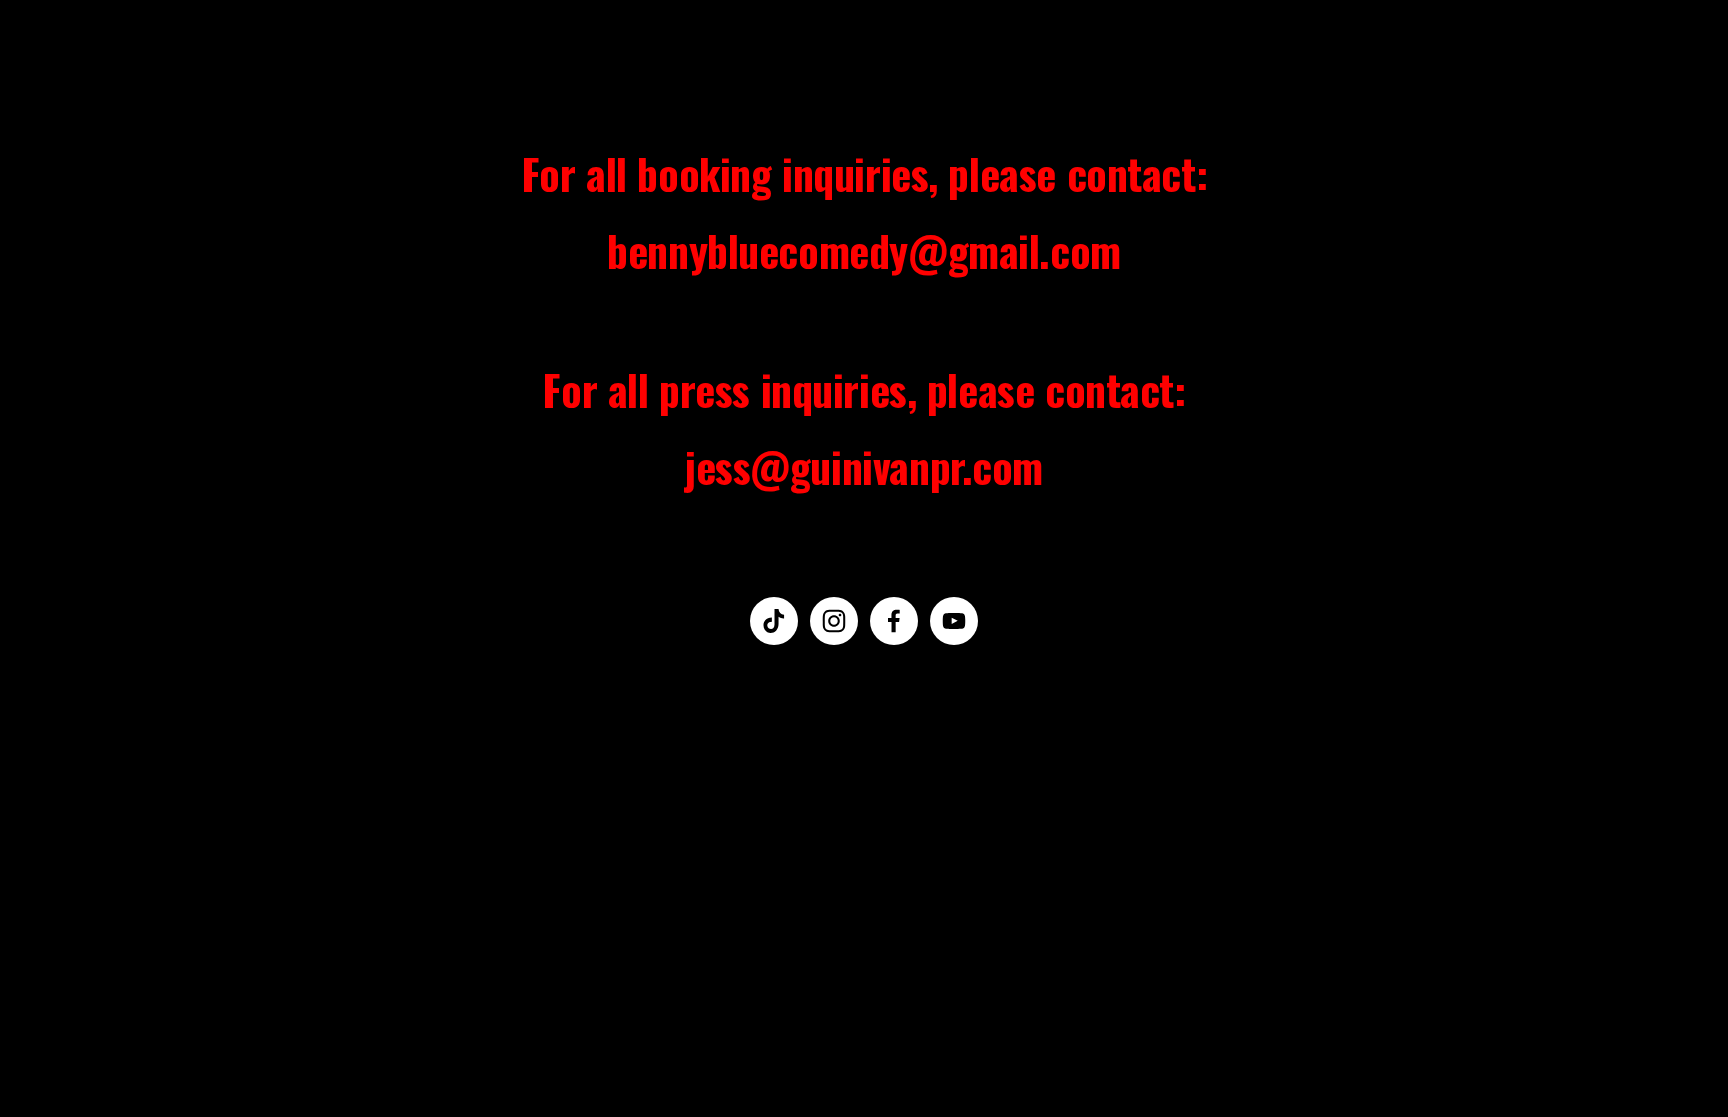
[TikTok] (774, 621)
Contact (294, 56)
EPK (147, 56)
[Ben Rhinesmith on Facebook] (894, 621)
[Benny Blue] (834, 621)
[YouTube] (954, 621)
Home (76, 56)
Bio (208, 56)
